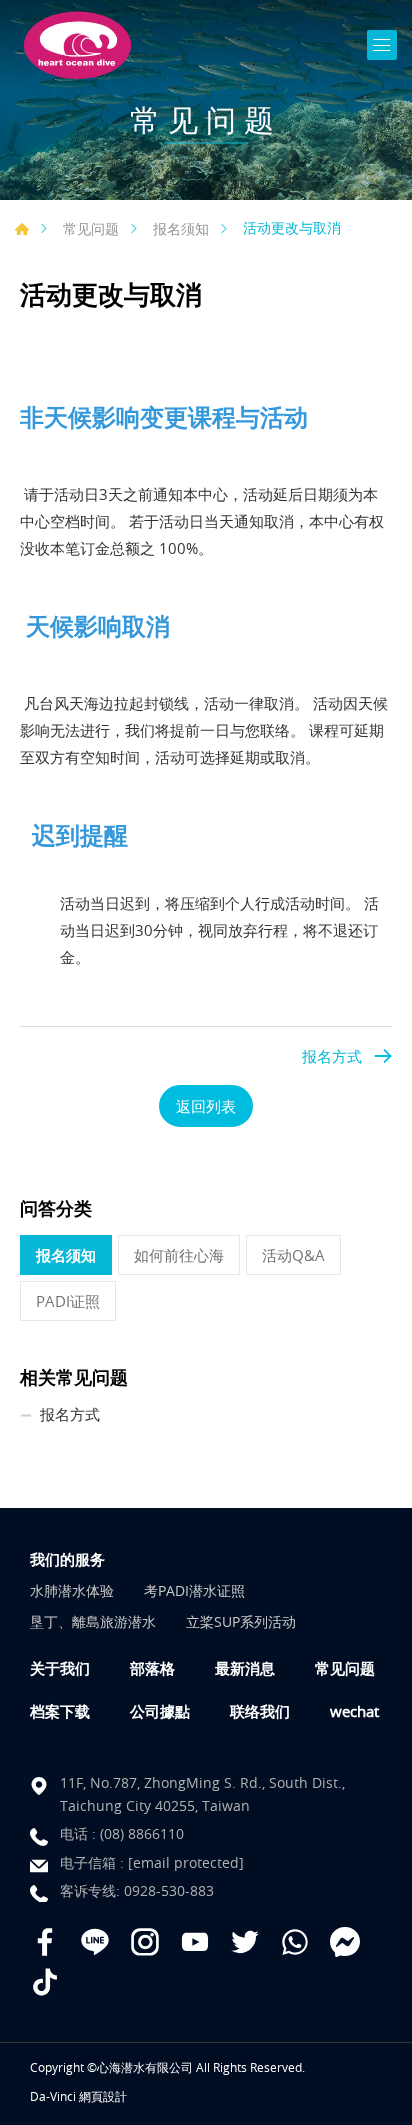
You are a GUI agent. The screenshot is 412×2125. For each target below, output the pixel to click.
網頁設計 (103, 2096)
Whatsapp (295, 1942)
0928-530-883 (169, 1890)
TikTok (45, 1982)
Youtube (195, 1942)
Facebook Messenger (345, 1942)
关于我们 (60, 1668)
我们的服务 (67, 1559)
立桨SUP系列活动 (241, 1621)
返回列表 (206, 1106)
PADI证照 (68, 1301)
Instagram (145, 1942)
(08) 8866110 (142, 1833)
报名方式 (332, 1056)
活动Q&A (293, 1255)
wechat (354, 1711)
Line (95, 1942)
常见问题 (91, 228)
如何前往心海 (179, 1255)
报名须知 (181, 228)
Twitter (245, 1942)
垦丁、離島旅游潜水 (93, 1621)
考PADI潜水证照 (194, 1590)
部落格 (152, 1668)
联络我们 (260, 1711)
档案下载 (60, 1711)
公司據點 (160, 1711)
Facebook (45, 1942)
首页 (22, 229)
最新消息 (245, 1668)
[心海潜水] (77, 45)
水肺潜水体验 (72, 1590)
